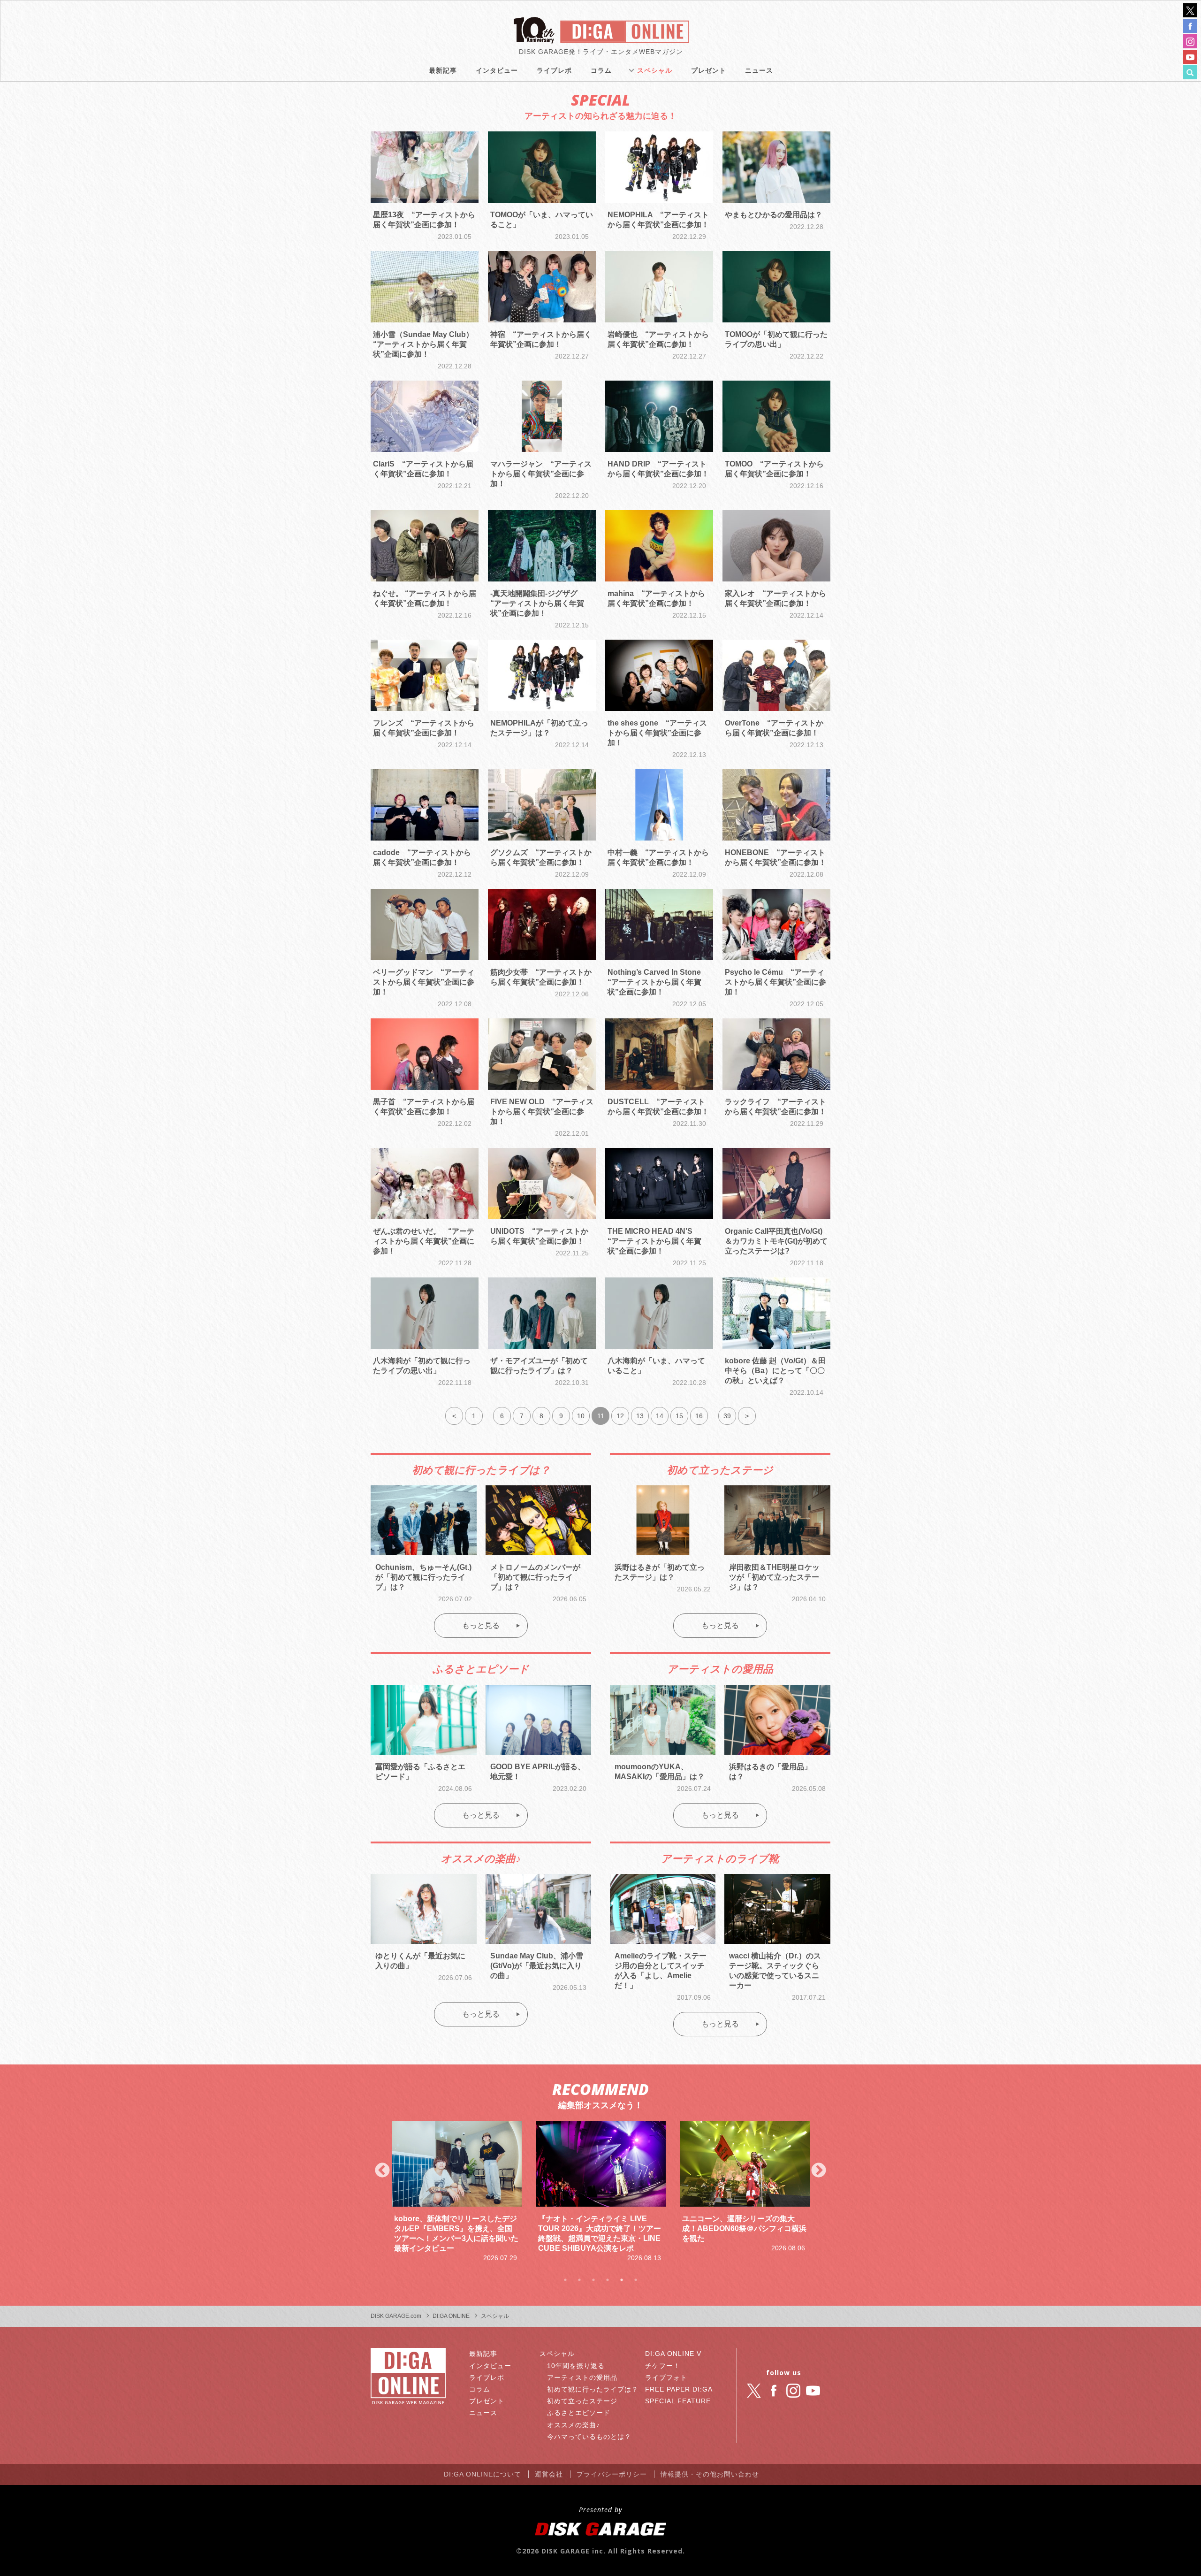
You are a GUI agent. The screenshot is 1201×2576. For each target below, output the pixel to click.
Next (819, 2171)
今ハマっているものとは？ (589, 2437)
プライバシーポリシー (612, 2474)
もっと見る (481, 1625)
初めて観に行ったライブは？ (593, 2389)
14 (660, 1416)
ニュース (759, 70)
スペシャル (655, 70)
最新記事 (443, 70)
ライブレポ (554, 70)
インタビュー (497, 70)
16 (699, 1416)
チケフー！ (663, 2366)
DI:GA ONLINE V (673, 2354)
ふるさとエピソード (579, 2413)
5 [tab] (622, 2280)
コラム (601, 70)
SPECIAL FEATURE (678, 2401)
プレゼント (709, 70)
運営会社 (549, 2474)
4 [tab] (608, 2280)
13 (640, 1416)
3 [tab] (593, 2280)
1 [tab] (565, 2280)
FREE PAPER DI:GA (679, 2389)
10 (581, 1416)
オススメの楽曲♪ (574, 2425)
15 (679, 1416)
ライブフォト (666, 2377)
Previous (382, 2171)
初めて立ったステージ (582, 2401)
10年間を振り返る (576, 2366)
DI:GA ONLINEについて (483, 2474)
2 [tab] (579, 2280)
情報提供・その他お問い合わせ (710, 2474)
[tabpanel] (457, 2187)
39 (727, 1416)
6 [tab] (636, 2280)
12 (620, 1416)
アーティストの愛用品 (582, 2377)
